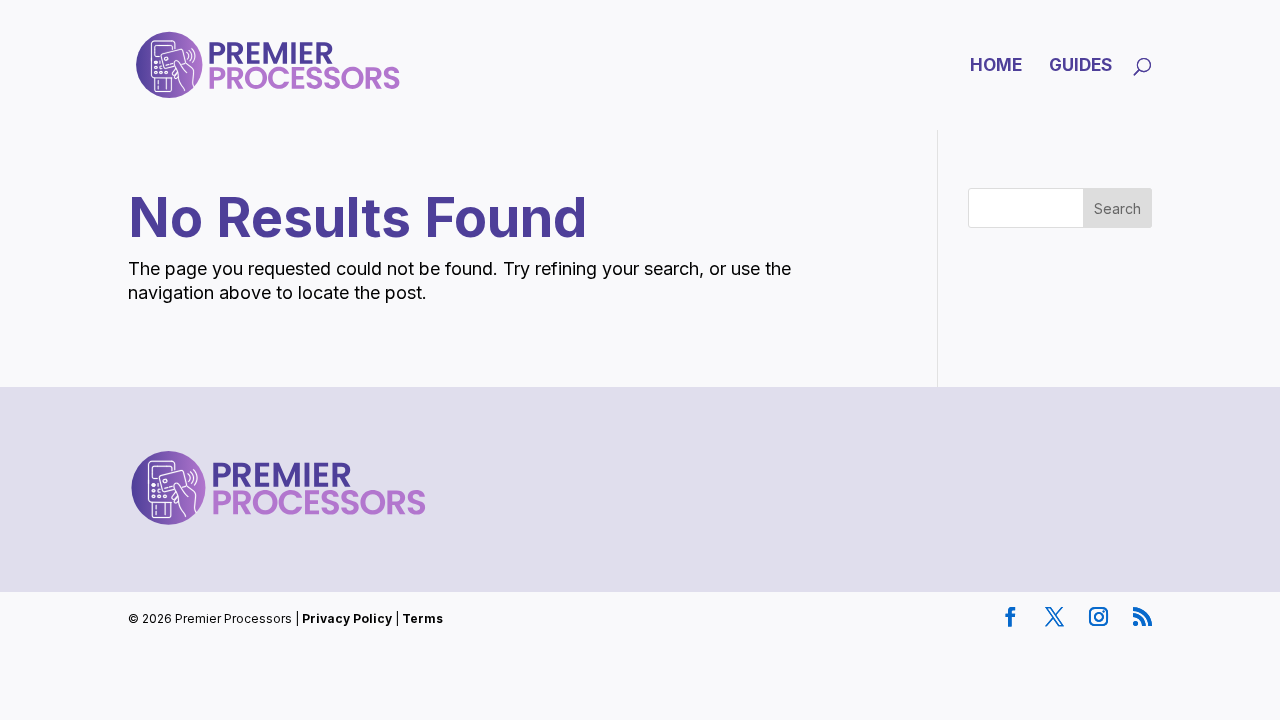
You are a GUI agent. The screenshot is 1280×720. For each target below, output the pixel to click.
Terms (422, 618)
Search (1117, 208)
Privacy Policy (347, 618)
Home (996, 66)
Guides (1080, 66)
